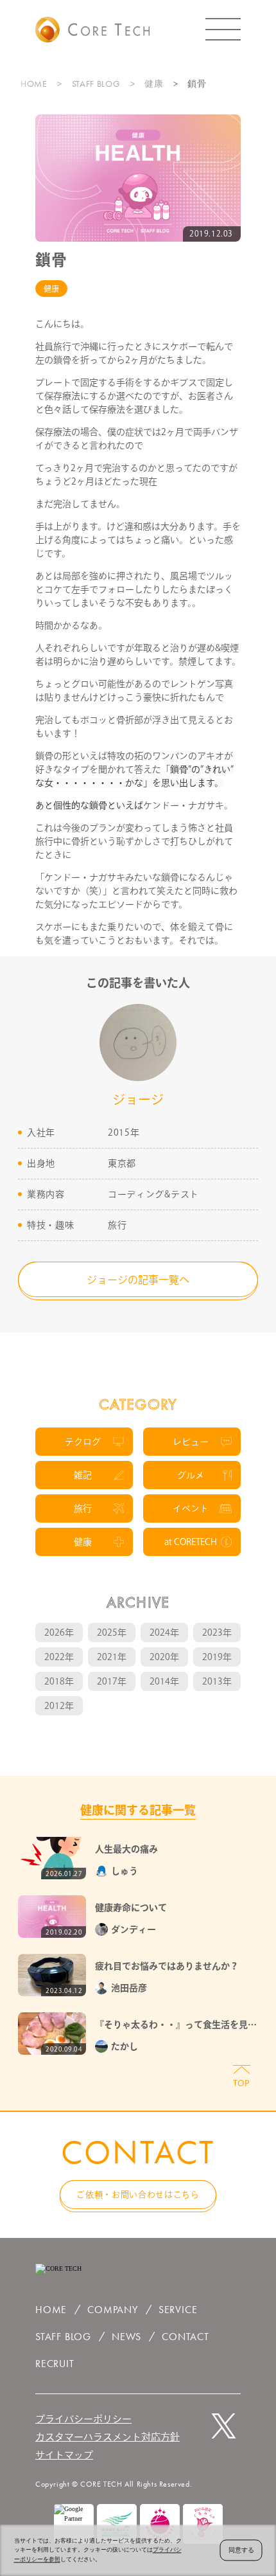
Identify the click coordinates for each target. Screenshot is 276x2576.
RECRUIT (55, 2364)
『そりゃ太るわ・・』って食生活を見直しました (176, 2026)
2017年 (112, 1681)
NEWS (126, 2337)
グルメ (191, 1475)
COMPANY (113, 2310)
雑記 (83, 1475)
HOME (34, 84)
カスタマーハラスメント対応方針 (108, 2437)
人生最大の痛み (126, 1849)
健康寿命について (131, 1908)
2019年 (217, 1657)
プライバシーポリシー (83, 2419)
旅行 (83, 1508)
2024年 (164, 1632)
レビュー (191, 1442)
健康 (154, 84)
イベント (191, 1508)
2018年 (59, 1681)
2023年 (217, 1632)
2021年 (112, 1657)
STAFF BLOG (96, 84)
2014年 (164, 1681)
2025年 (112, 1632)
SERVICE (178, 2310)
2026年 (59, 1632)
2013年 (217, 1681)
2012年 (59, 1706)
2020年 (164, 1657)
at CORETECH (191, 1542)
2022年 (59, 1657)
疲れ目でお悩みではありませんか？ (167, 1966)
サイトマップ (64, 2455)
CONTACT (185, 2337)
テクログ (83, 1442)
